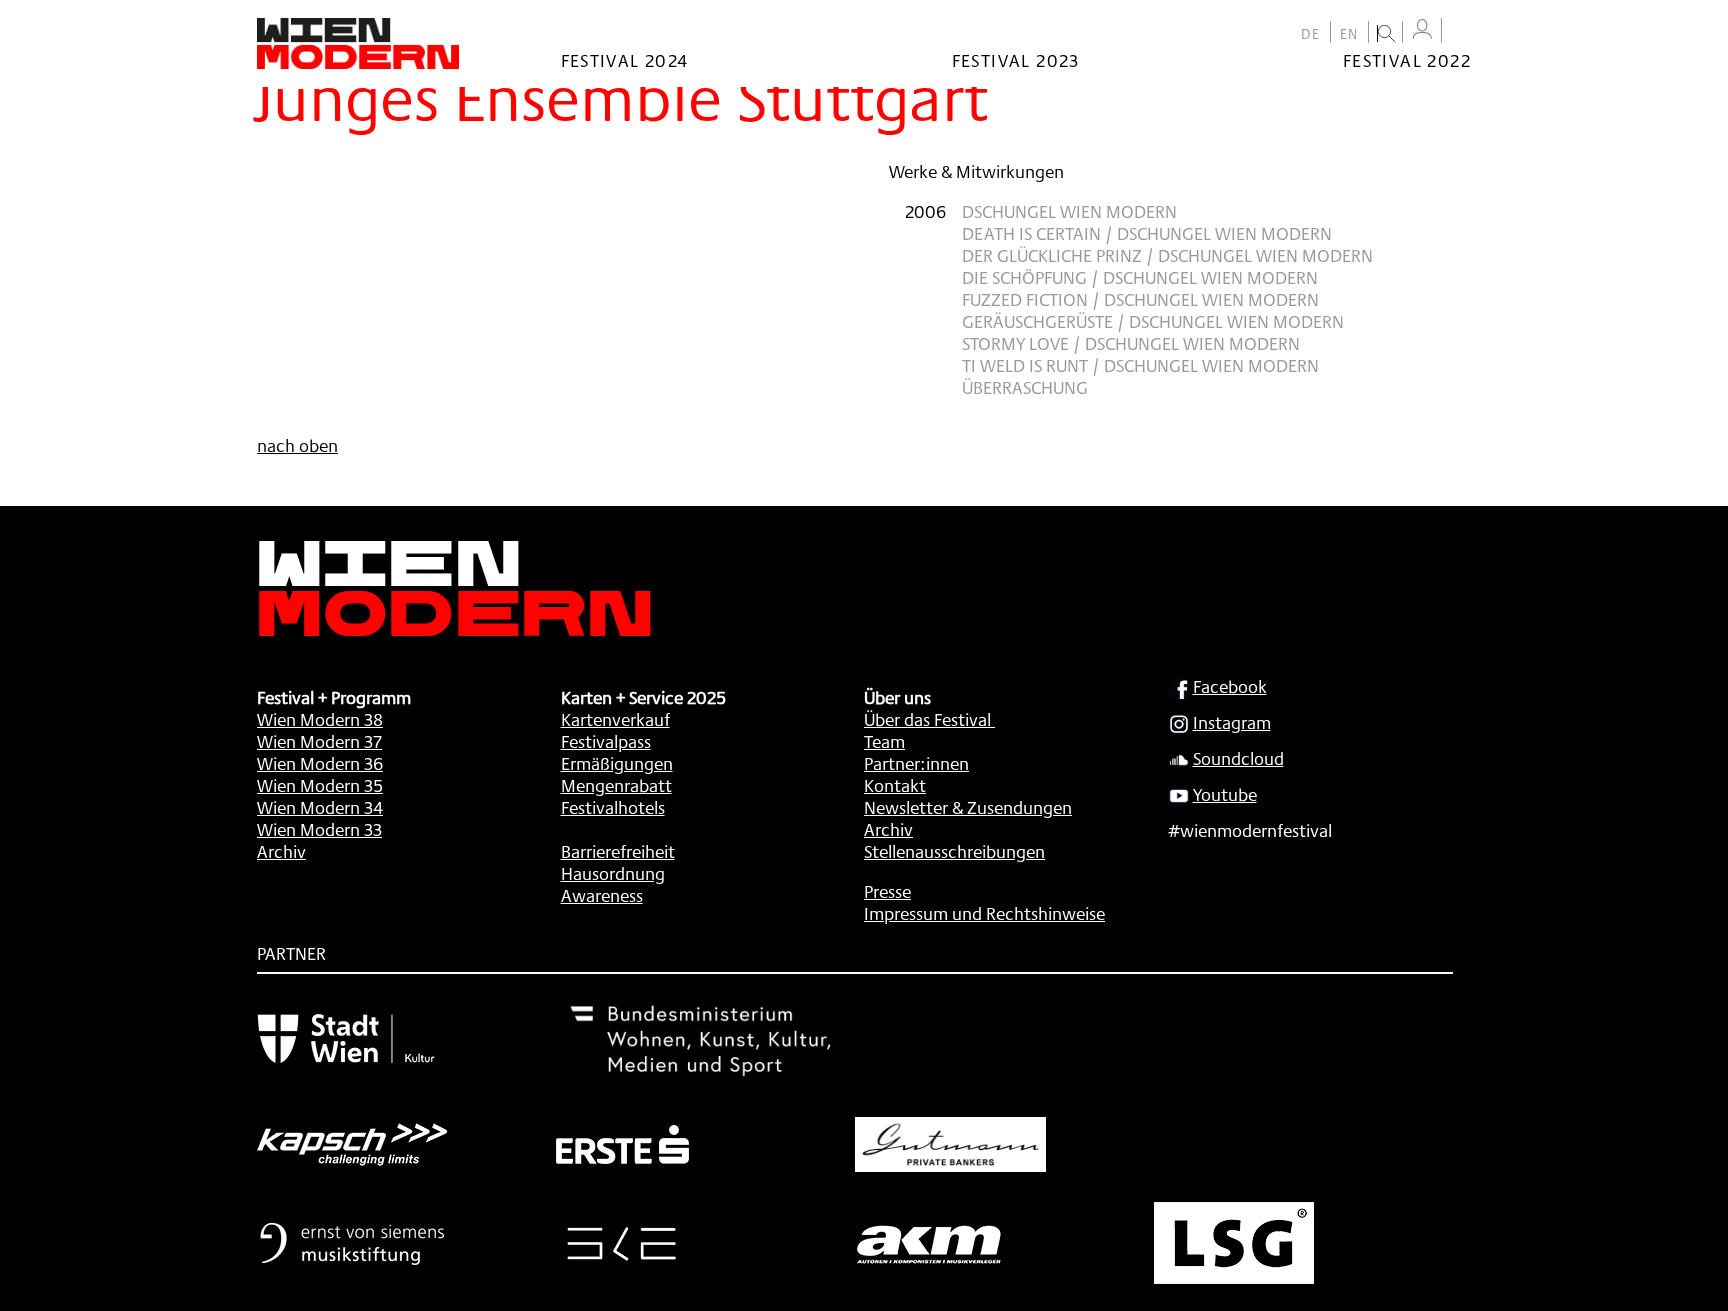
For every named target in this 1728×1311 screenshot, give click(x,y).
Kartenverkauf (615, 719)
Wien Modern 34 (320, 807)
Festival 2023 (1016, 60)
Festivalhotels (613, 807)
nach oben (297, 445)
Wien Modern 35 (320, 785)
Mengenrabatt (616, 785)
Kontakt (895, 785)
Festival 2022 (1407, 60)
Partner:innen (916, 763)
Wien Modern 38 (320, 719)
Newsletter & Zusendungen (968, 807)
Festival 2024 (625, 60)
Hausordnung (613, 873)
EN (1349, 34)
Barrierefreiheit (618, 851)
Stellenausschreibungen (954, 851)
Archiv (281, 851)
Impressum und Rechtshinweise (984, 913)
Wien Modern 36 (320, 763)
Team (884, 741)
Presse (887, 891)
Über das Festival (927, 719)
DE (1311, 34)
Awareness (602, 895)
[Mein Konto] (1422, 29)
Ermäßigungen (617, 763)
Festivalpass (606, 741)
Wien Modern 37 (319, 741)
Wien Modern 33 (319, 829)
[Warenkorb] (1461, 32)
